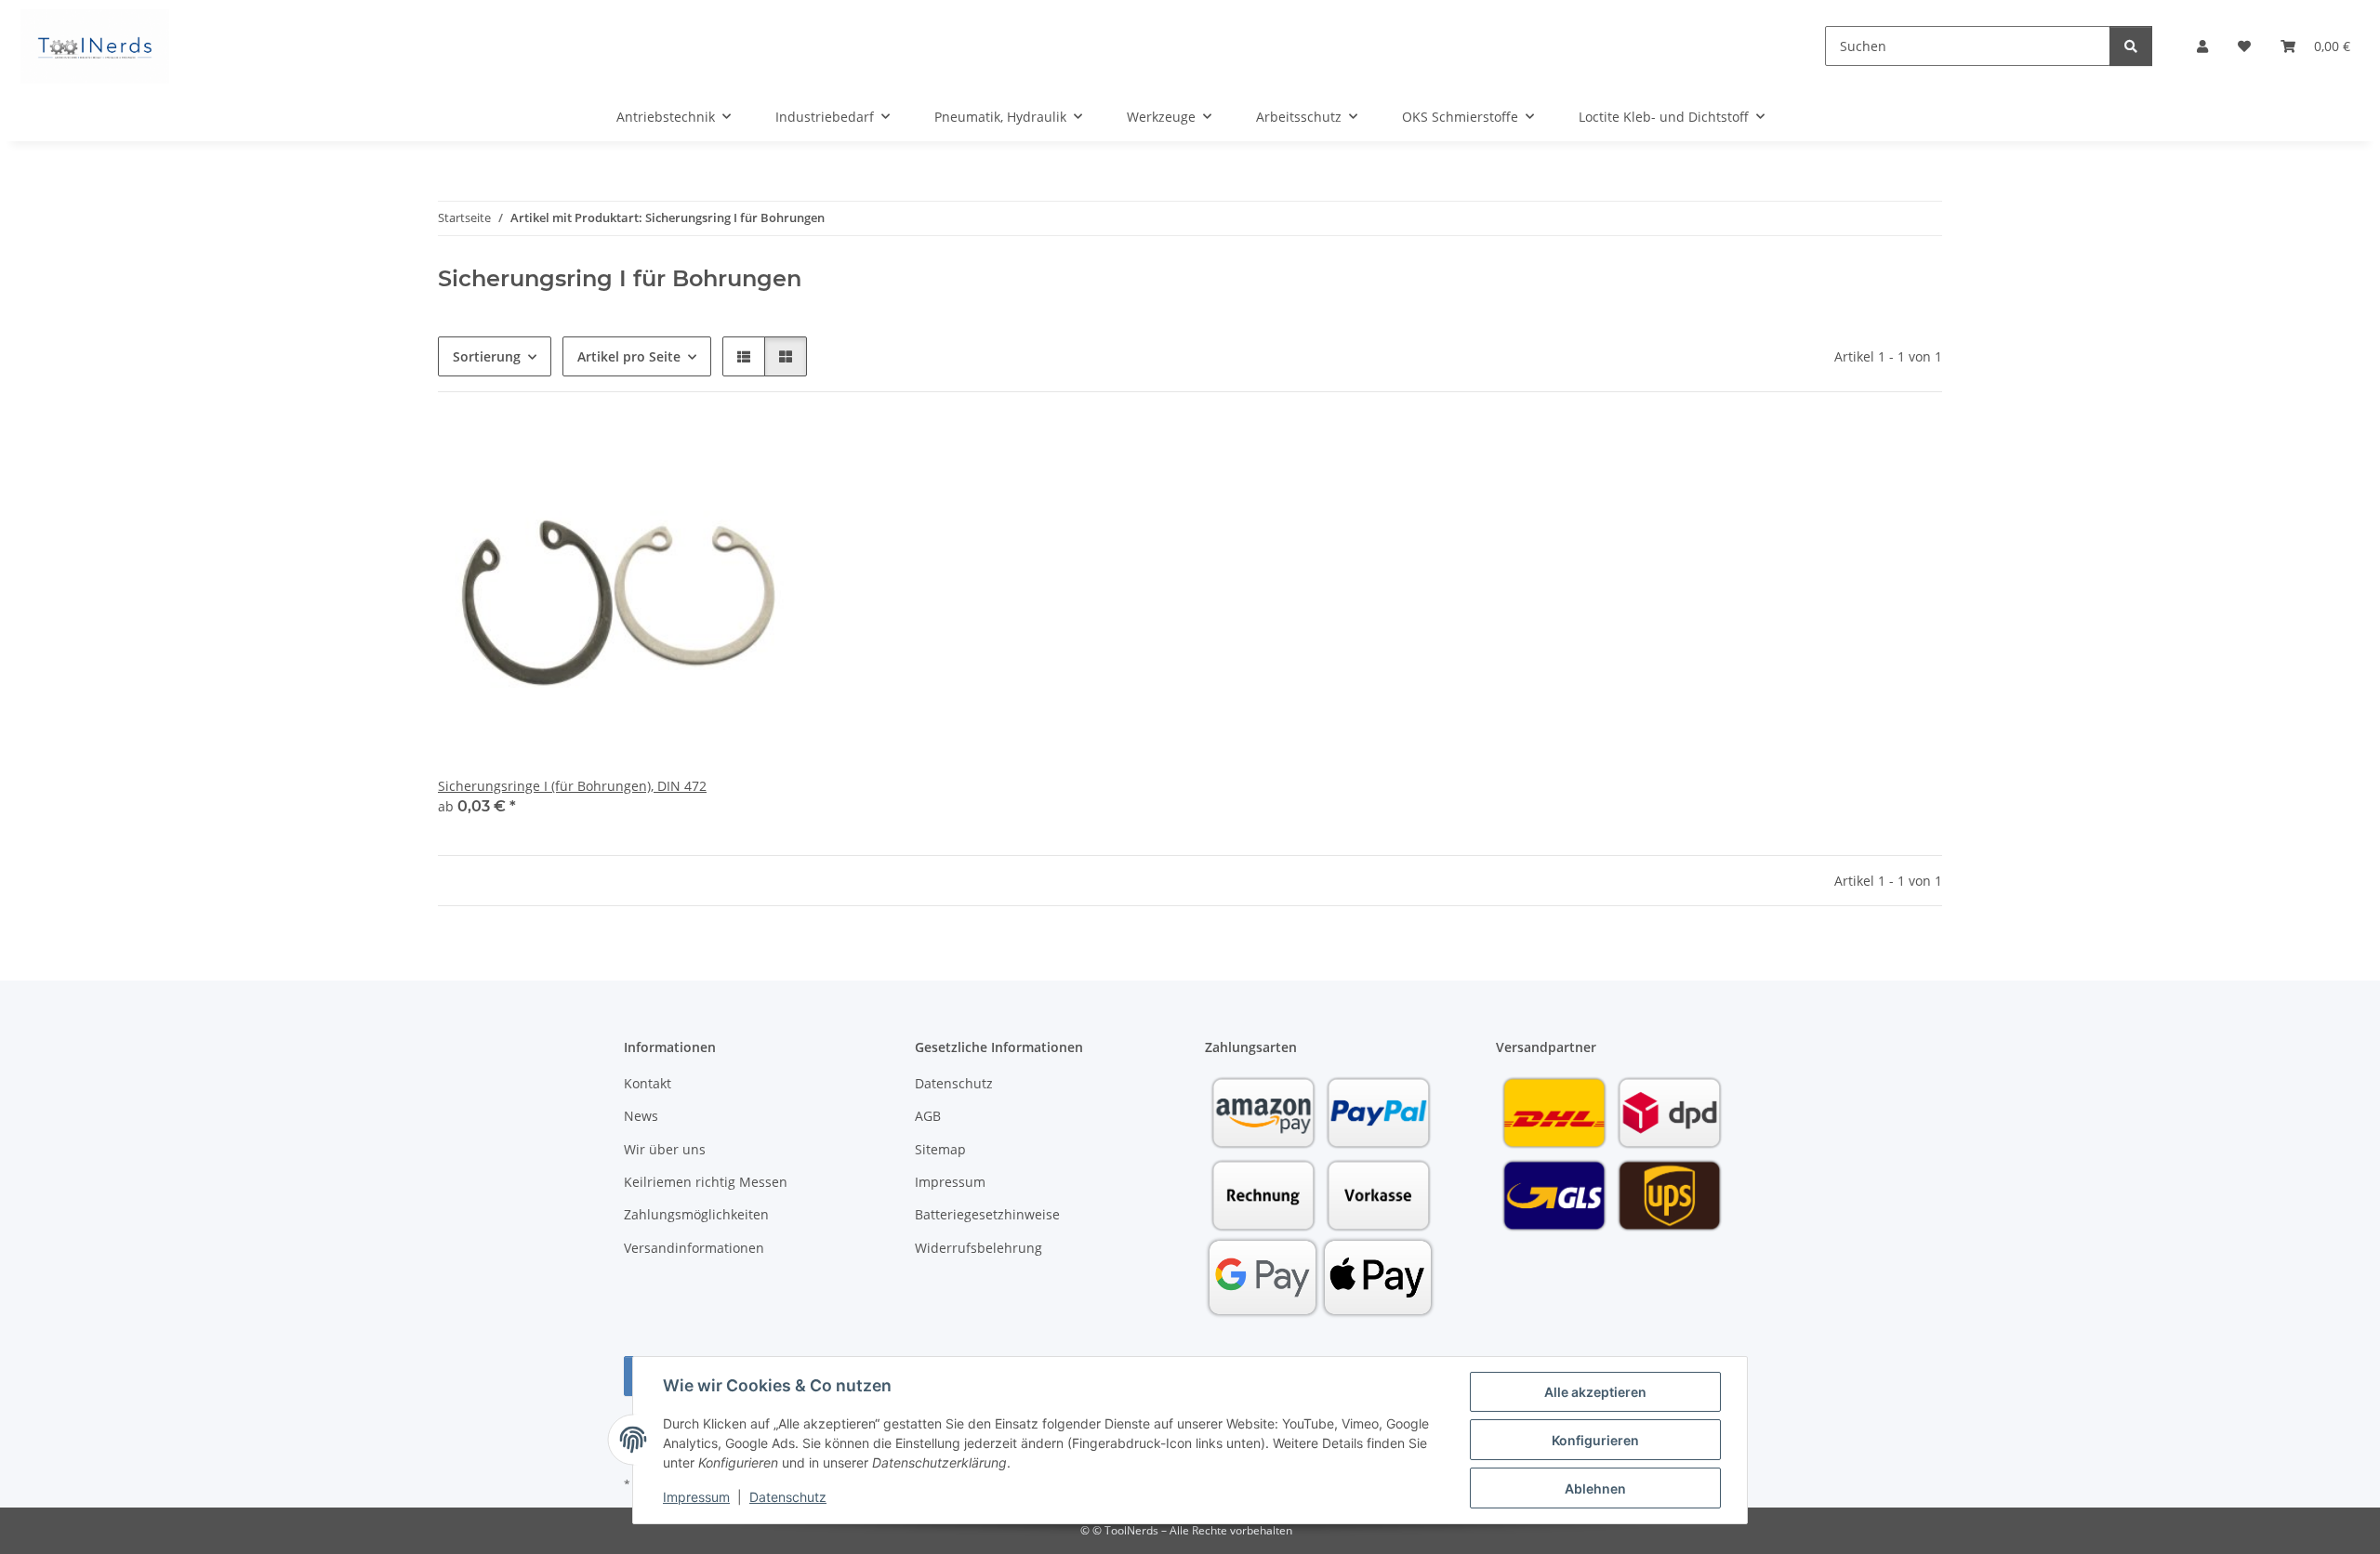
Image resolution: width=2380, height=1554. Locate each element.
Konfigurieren (1595, 1440)
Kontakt (648, 1083)
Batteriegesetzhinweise (987, 1214)
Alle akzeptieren (1595, 1392)
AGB (928, 1116)
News (641, 1116)
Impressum (696, 1497)
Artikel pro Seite (629, 356)
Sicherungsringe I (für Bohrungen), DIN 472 (572, 786)
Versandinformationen (694, 1248)
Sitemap (940, 1149)
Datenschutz (788, 1497)
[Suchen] (2131, 46)
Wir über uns (665, 1149)
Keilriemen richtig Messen (706, 1182)
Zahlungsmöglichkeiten (696, 1214)
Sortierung (487, 356)
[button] (2202, 46)
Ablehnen (1595, 1488)
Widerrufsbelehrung (978, 1248)
